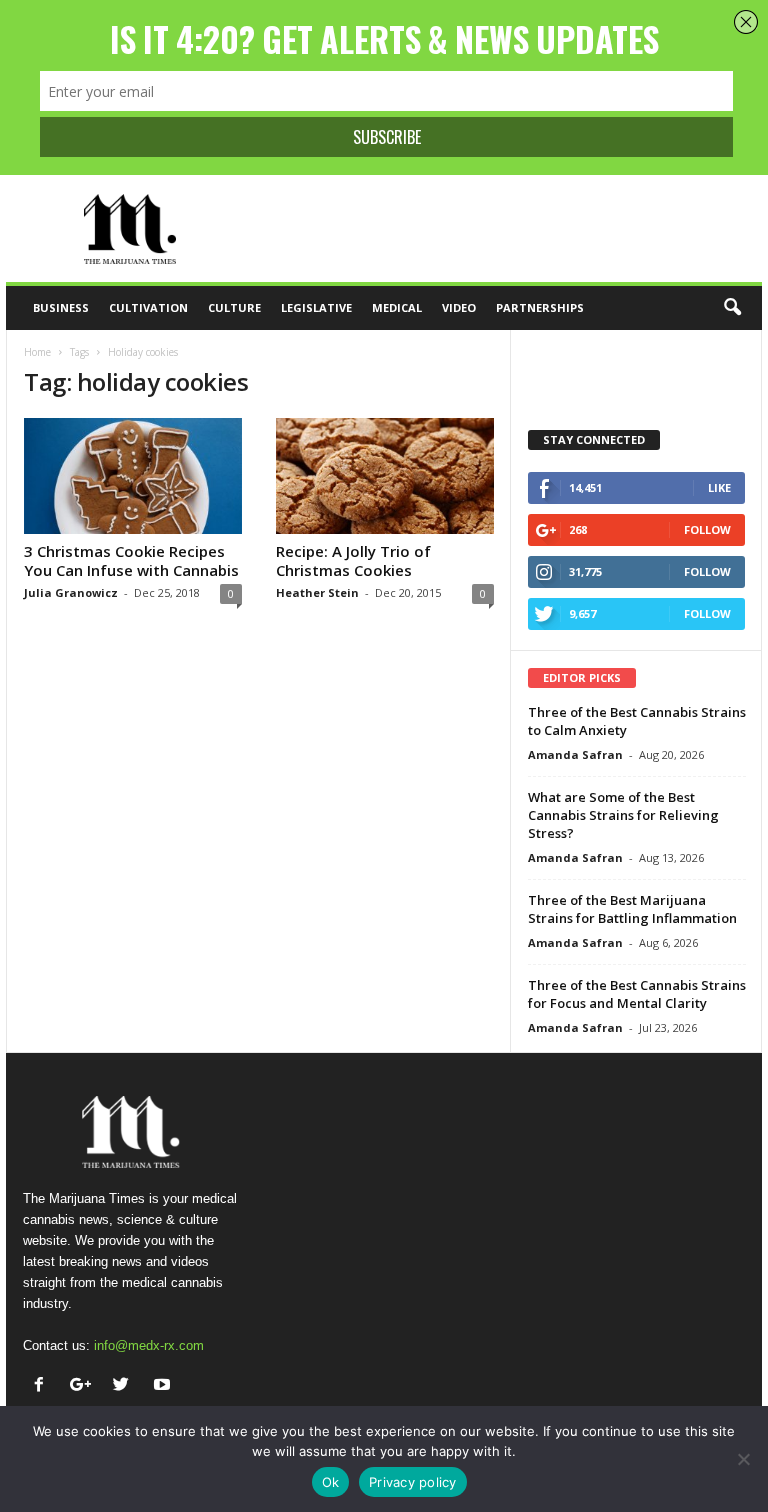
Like (719, 487)
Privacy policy (413, 1482)
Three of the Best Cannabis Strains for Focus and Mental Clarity (637, 994)
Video (459, 307)
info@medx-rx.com (149, 1345)
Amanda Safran (575, 754)
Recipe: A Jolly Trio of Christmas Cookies (353, 560)
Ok (331, 1482)
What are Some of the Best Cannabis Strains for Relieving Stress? (623, 815)
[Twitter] (125, 1386)
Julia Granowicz (71, 592)
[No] (743, 1459)
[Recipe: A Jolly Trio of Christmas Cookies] (385, 476)
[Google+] (84, 1386)
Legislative (316, 307)
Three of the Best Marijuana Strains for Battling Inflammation (632, 909)
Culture (234, 307)
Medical (397, 307)
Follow (707, 529)
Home (37, 352)
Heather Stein (317, 592)
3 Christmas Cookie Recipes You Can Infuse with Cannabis (131, 560)
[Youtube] (164, 1386)
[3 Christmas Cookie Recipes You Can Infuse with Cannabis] (133, 476)
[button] (732, 308)
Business (61, 307)
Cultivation (148, 307)
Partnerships (540, 307)
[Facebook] (43, 1386)
